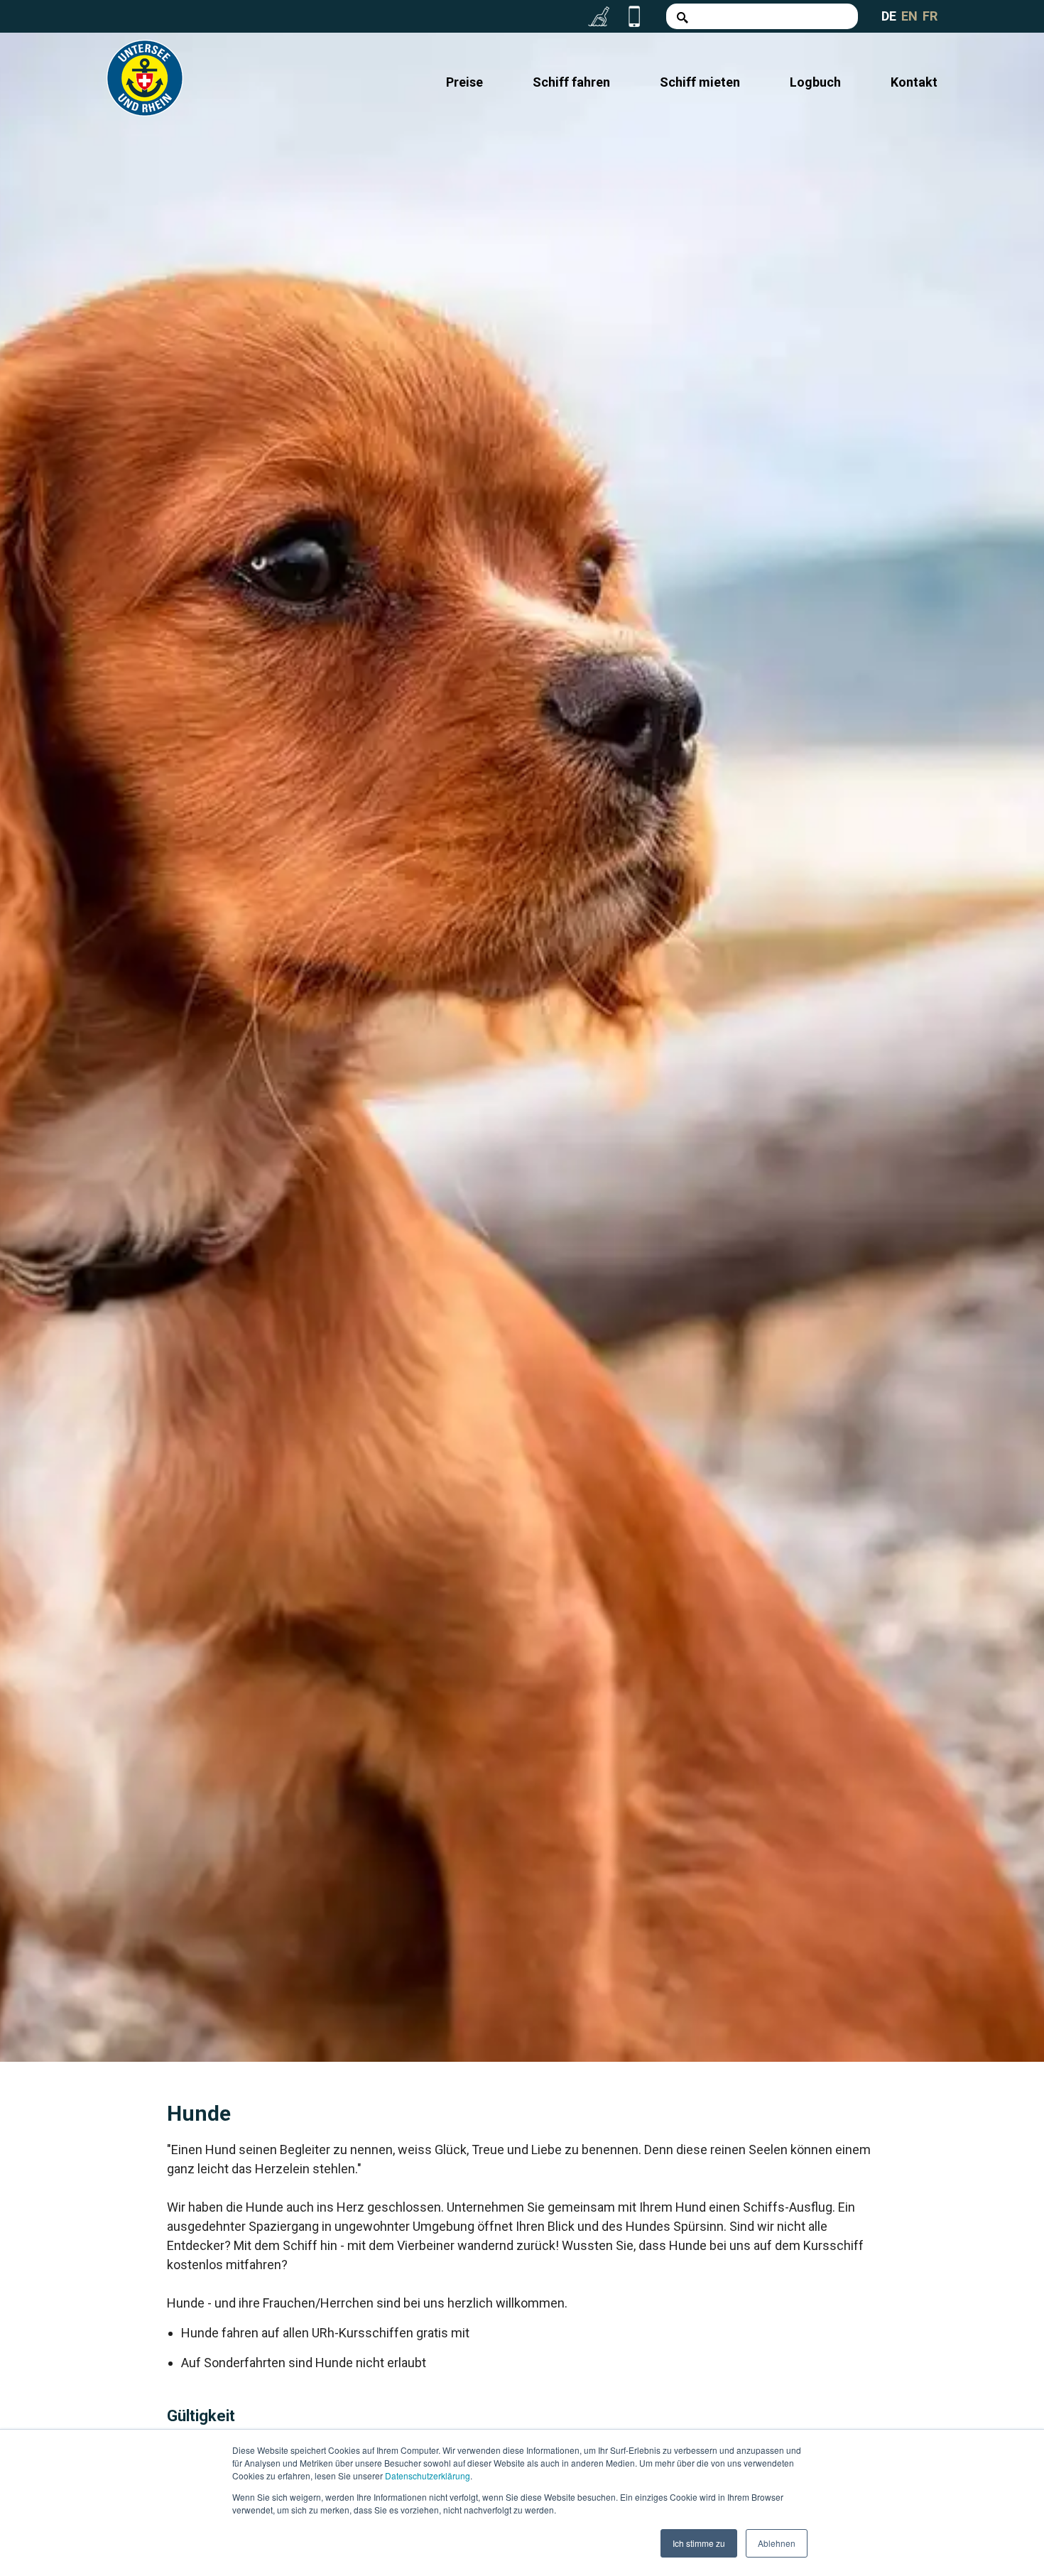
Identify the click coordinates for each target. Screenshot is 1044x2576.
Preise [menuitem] (464, 82)
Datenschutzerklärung (428, 2476)
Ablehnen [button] (777, 2543)
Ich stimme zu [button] (699, 2543)
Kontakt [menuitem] (914, 82)
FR (930, 16)
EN (909, 16)
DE (889, 16)
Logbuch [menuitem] (815, 82)
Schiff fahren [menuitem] (571, 82)
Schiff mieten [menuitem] (700, 82)
